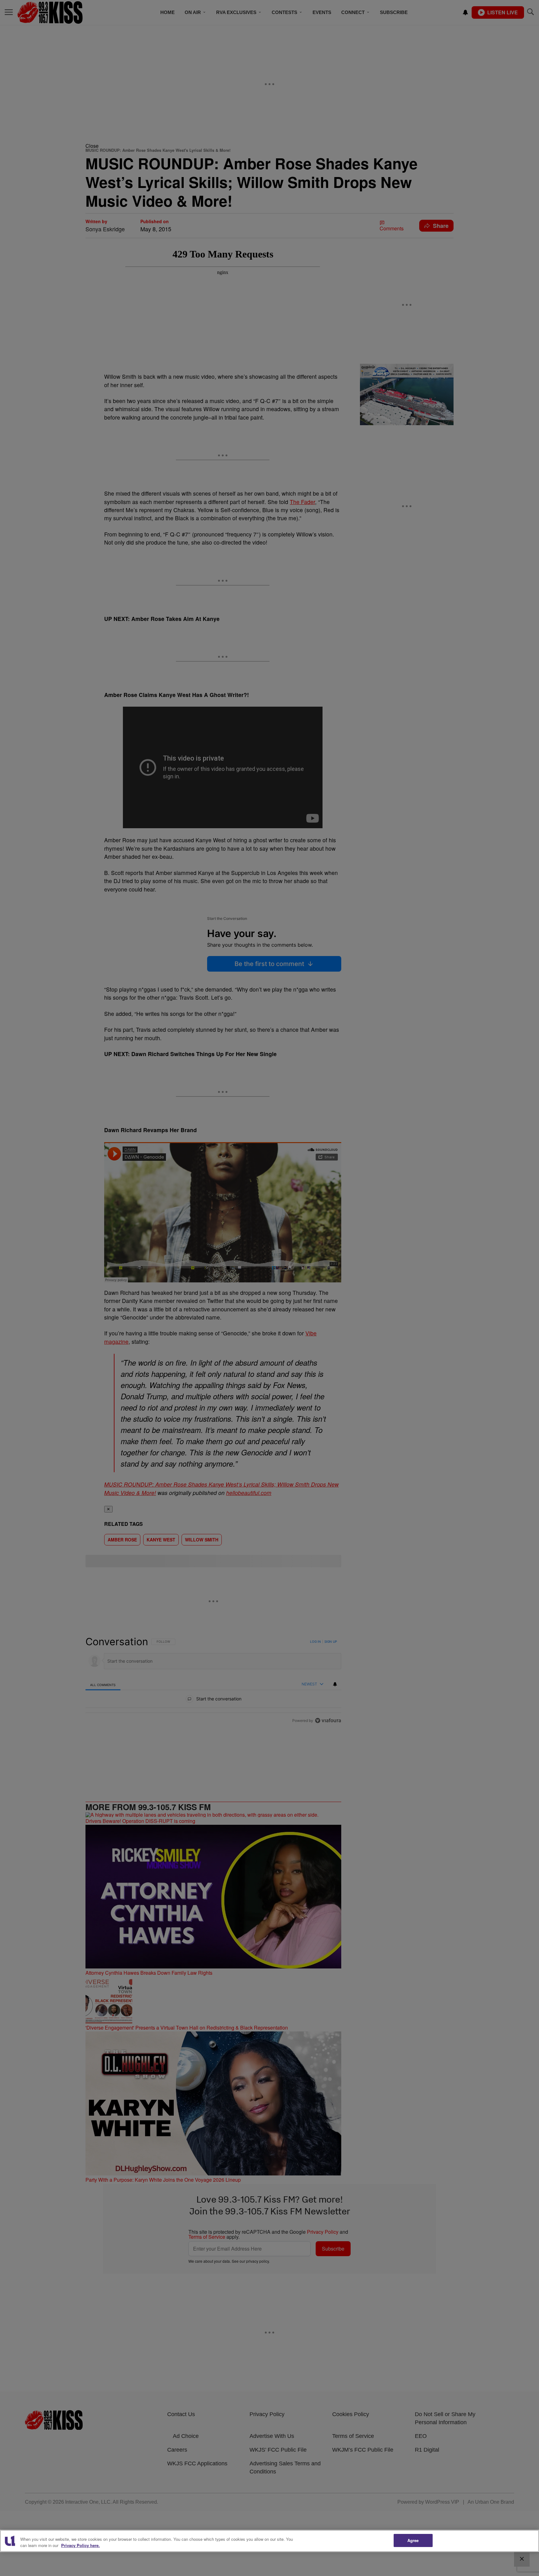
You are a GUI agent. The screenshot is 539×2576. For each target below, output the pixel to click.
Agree (413, 2540)
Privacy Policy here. (80, 2545)
